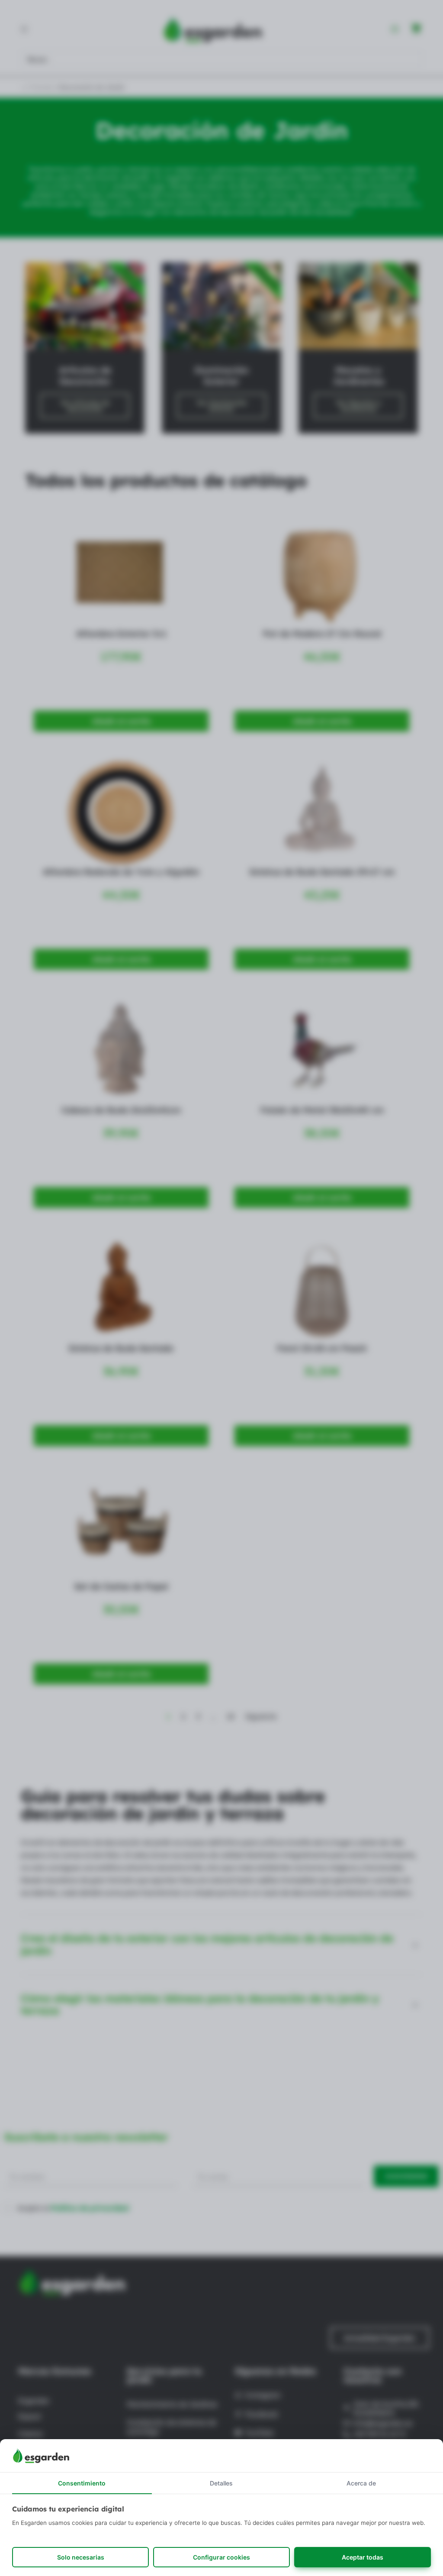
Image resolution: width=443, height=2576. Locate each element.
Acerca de (361, 2483)
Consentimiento (82, 2483)
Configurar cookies (221, 2557)
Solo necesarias (81, 2557)
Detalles (221, 2483)
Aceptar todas (363, 2557)
